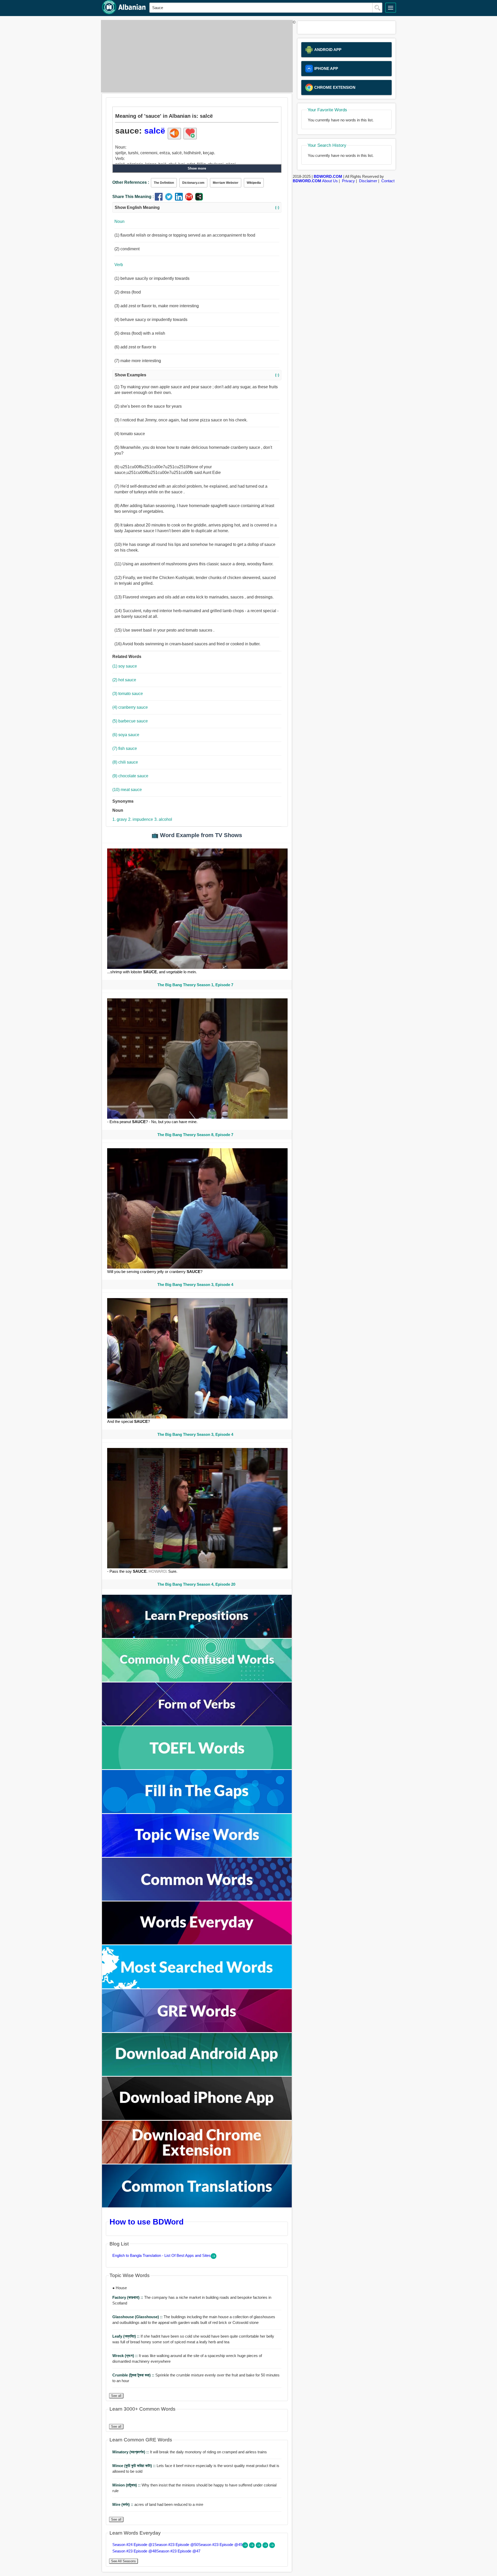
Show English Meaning (197, 207)
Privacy (348, 181)
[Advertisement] (195, 56)
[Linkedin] (180, 199)
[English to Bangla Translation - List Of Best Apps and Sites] (214, 2257)
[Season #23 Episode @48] (266, 2547)
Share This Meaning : (133, 197)
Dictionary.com (193, 183)
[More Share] (199, 199)
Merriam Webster (226, 183)
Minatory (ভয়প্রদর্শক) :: (131, 2452)
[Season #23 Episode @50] (252, 2547)
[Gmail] (190, 199)
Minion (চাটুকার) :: (127, 2485)
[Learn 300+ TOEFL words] (197, 1768)
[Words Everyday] (197, 1943)
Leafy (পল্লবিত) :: (126, 2336)
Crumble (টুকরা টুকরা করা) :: (134, 2375)
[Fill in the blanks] (197, 1812)
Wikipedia (254, 183)
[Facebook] (160, 199)
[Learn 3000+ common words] (197, 1899)
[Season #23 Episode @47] (272, 2547)
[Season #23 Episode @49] (259, 2547)
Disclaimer (368, 181)
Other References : (131, 182)
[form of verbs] (197, 1724)
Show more (197, 168)
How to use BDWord (147, 2222)
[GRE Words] (197, 2031)
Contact (388, 181)
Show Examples (197, 375)
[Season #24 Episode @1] (246, 2547)
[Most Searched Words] (197, 1987)
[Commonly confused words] (197, 1680)
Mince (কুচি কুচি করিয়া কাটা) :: (134, 2466)
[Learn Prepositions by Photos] (197, 1637)
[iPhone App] (197, 2118)
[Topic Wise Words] (197, 1856)
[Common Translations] (197, 2206)
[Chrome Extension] (197, 2162)
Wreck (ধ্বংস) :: (126, 2356)
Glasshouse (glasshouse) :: (138, 2317)
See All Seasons (123, 2561)
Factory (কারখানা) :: (128, 2297)
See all (116, 2396)
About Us (330, 181)
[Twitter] (170, 199)
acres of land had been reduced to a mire (158, 2504)
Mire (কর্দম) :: (123, 2504)
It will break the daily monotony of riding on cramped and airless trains (190, 2452)
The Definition (164, 183)
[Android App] (197, 2074)
